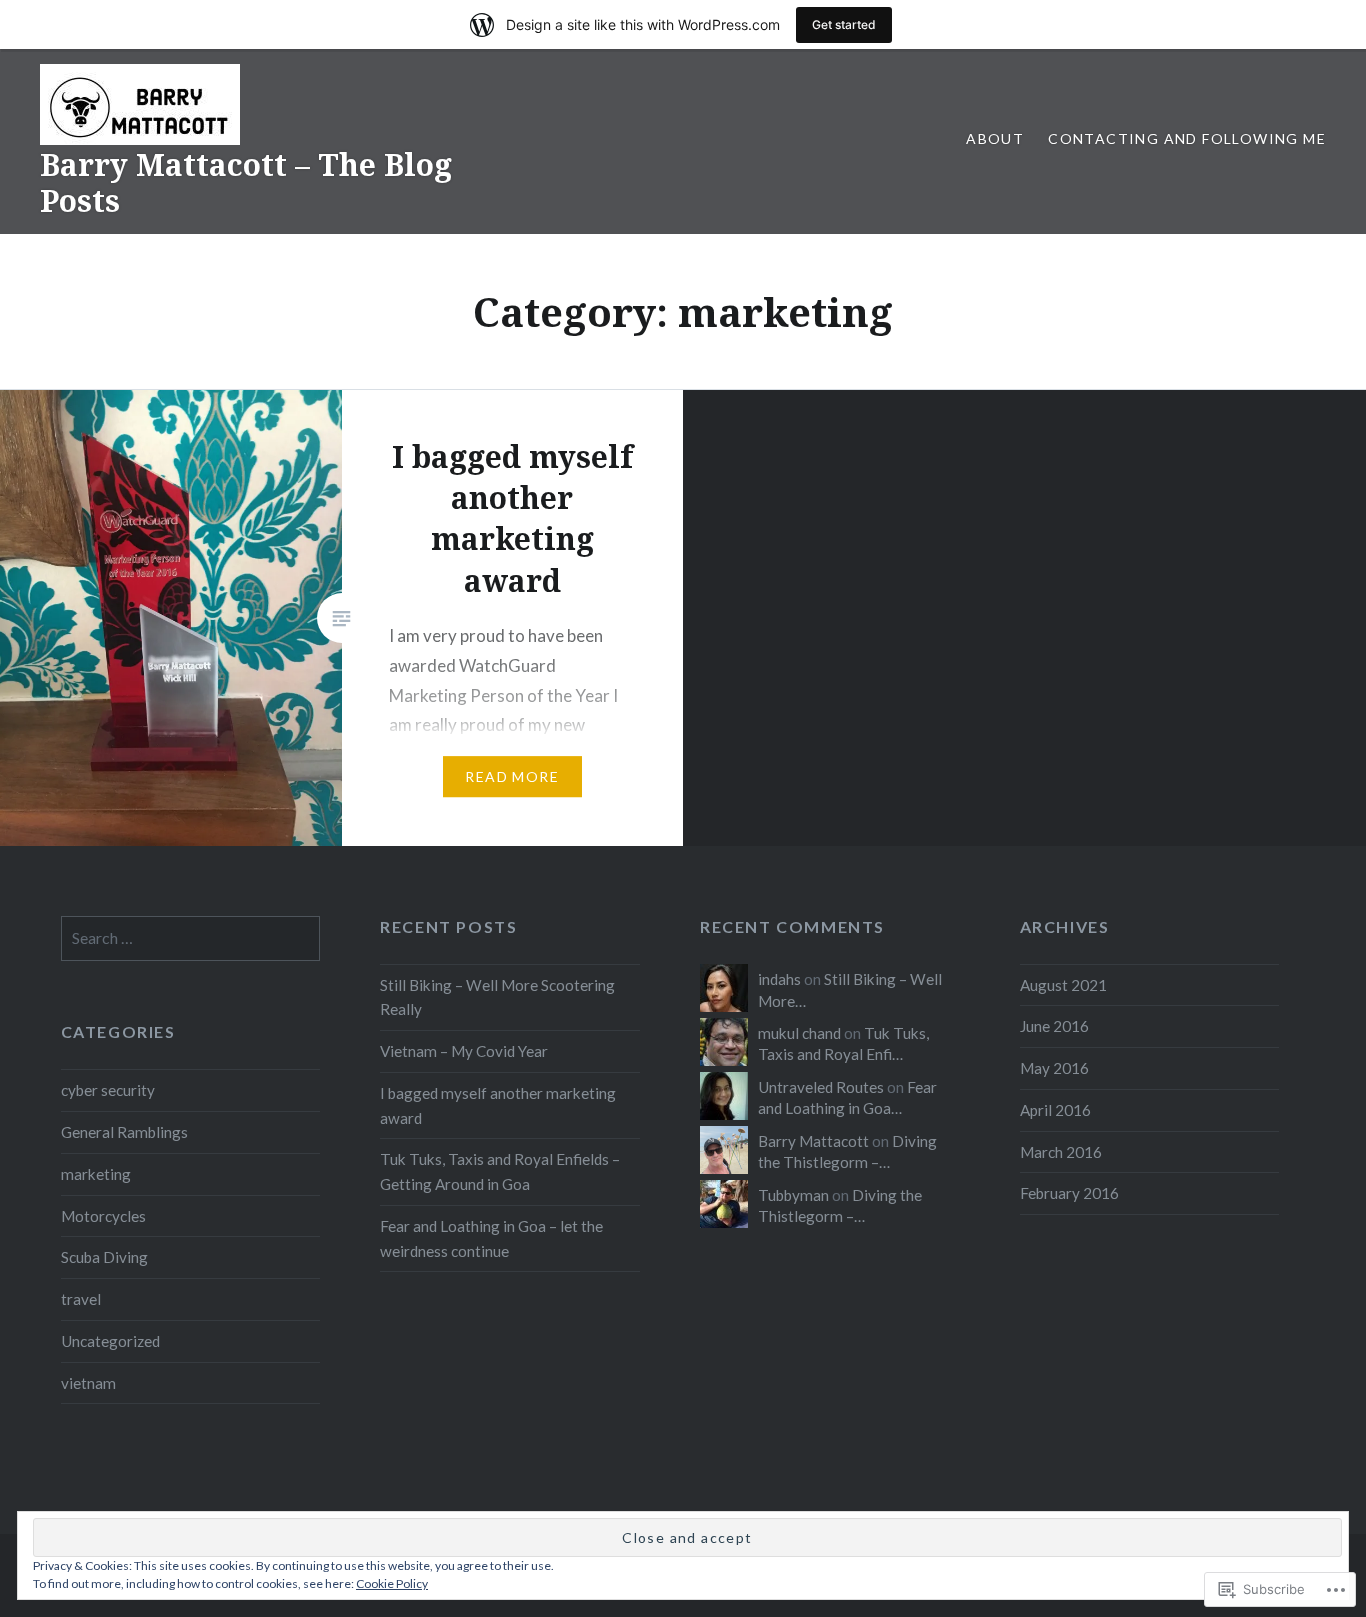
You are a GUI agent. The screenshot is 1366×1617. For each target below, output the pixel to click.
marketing (96, 1174)
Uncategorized (110, 1341)
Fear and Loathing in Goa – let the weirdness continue (491, 1238)
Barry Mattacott (813, 1141)
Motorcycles (103, 1216)
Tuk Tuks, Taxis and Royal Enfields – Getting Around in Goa (500, 1171)
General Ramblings (124, 1132)
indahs (779, 979)
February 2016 (1069, 1193)
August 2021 (1063, 985)
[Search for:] (191, 938)
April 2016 (1055, 1110)
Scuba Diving (104, 1257)
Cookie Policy (392, 1583)
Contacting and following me (1187, 138)
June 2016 (1054, 1026)
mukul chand (799, 1033)
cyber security (108, 1090)
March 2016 (1061, 1152)
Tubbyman (793, 1195)
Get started (844, 24)
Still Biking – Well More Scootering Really (497, 997)
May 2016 (1054, 1068)
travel (81, 1299)
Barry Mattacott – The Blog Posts (246, 182)
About (995, 138)
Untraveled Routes (821, 1087)
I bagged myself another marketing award (498, 1105)
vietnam (88, 1383)
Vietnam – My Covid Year (464, 1051)
